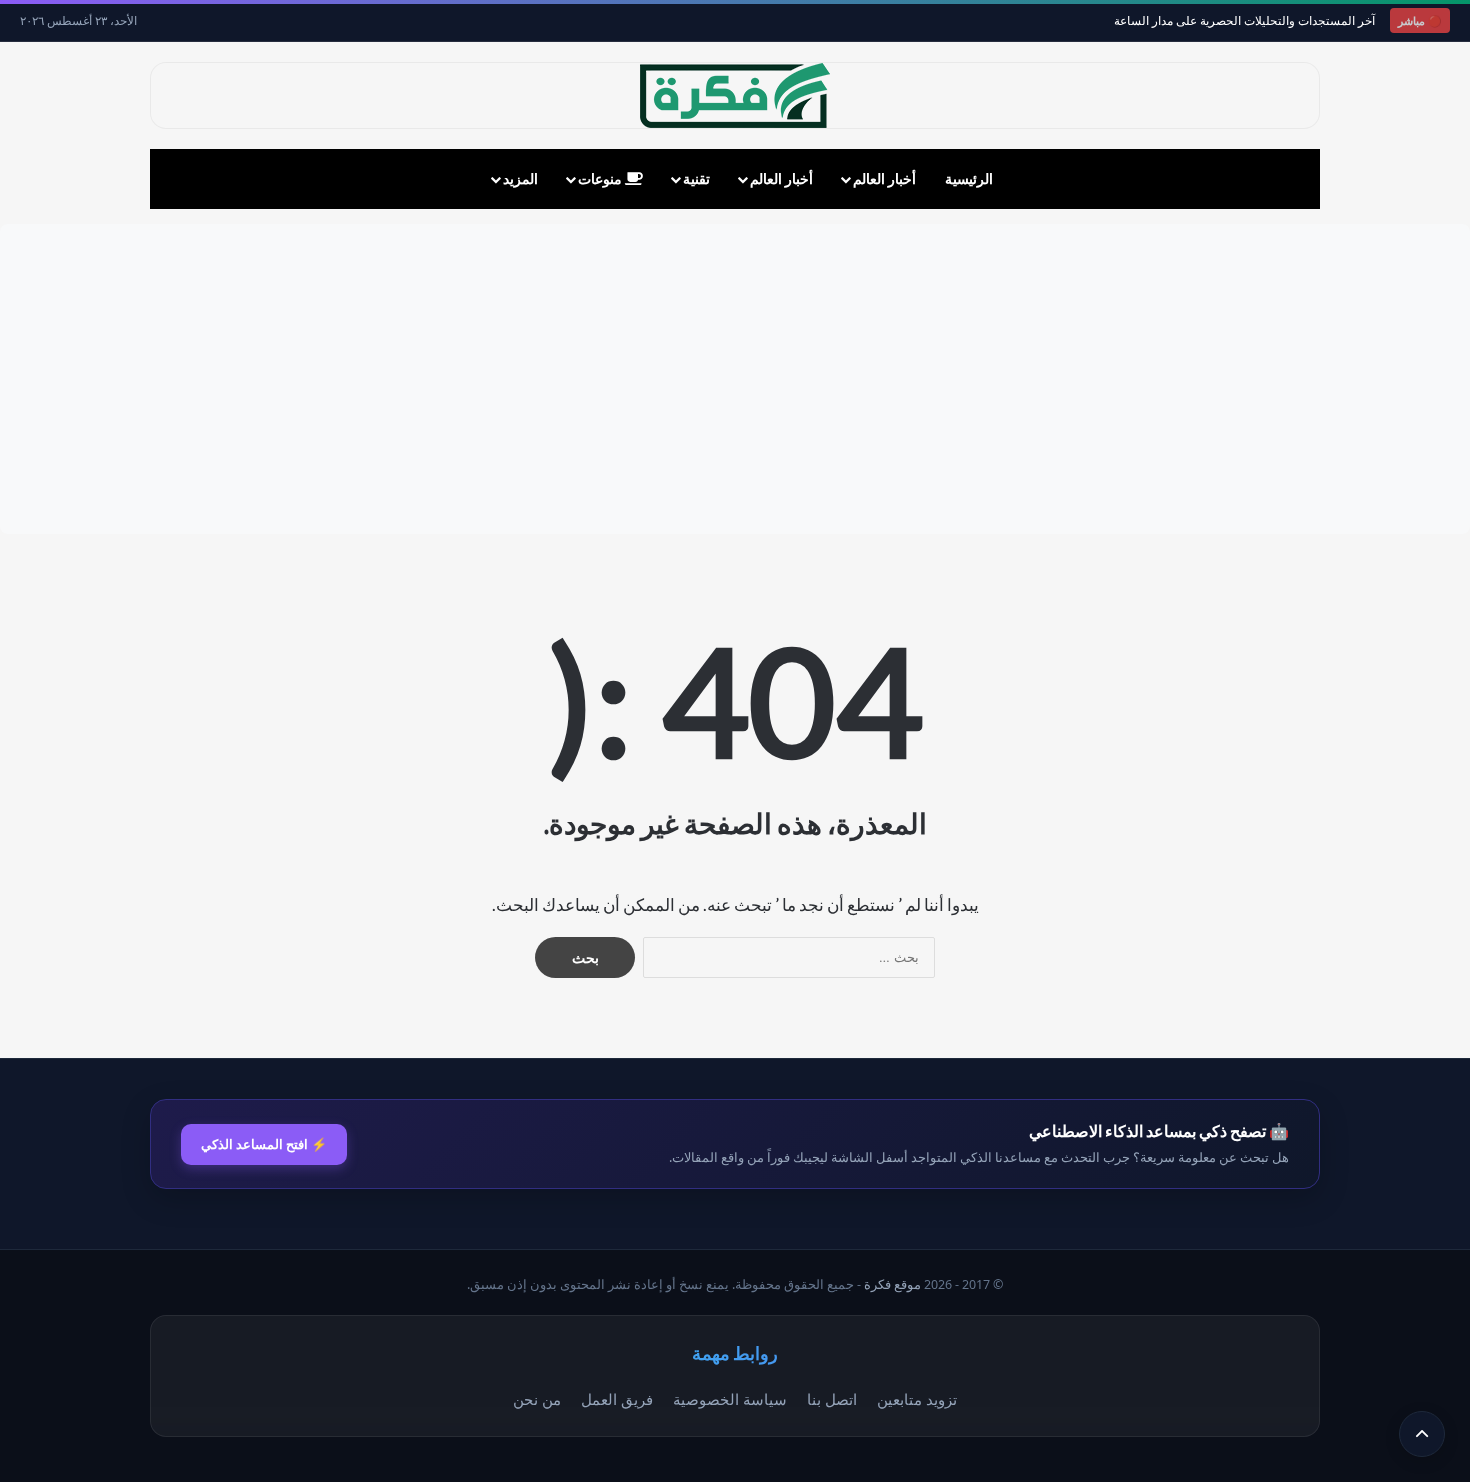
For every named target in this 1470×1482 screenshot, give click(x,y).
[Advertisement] (735, 379)
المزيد (520, 178)
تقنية (696, 178)
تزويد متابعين (917, 1399)
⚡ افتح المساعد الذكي (264, 1144)
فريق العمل (617, 1399)
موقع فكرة (892, 1284)
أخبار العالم (884, 178)
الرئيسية (969, 178)
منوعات (601, 178)
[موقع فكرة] (735, 95)
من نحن (537, 1399)
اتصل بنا (832, 1399)
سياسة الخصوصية (730, 1399)
